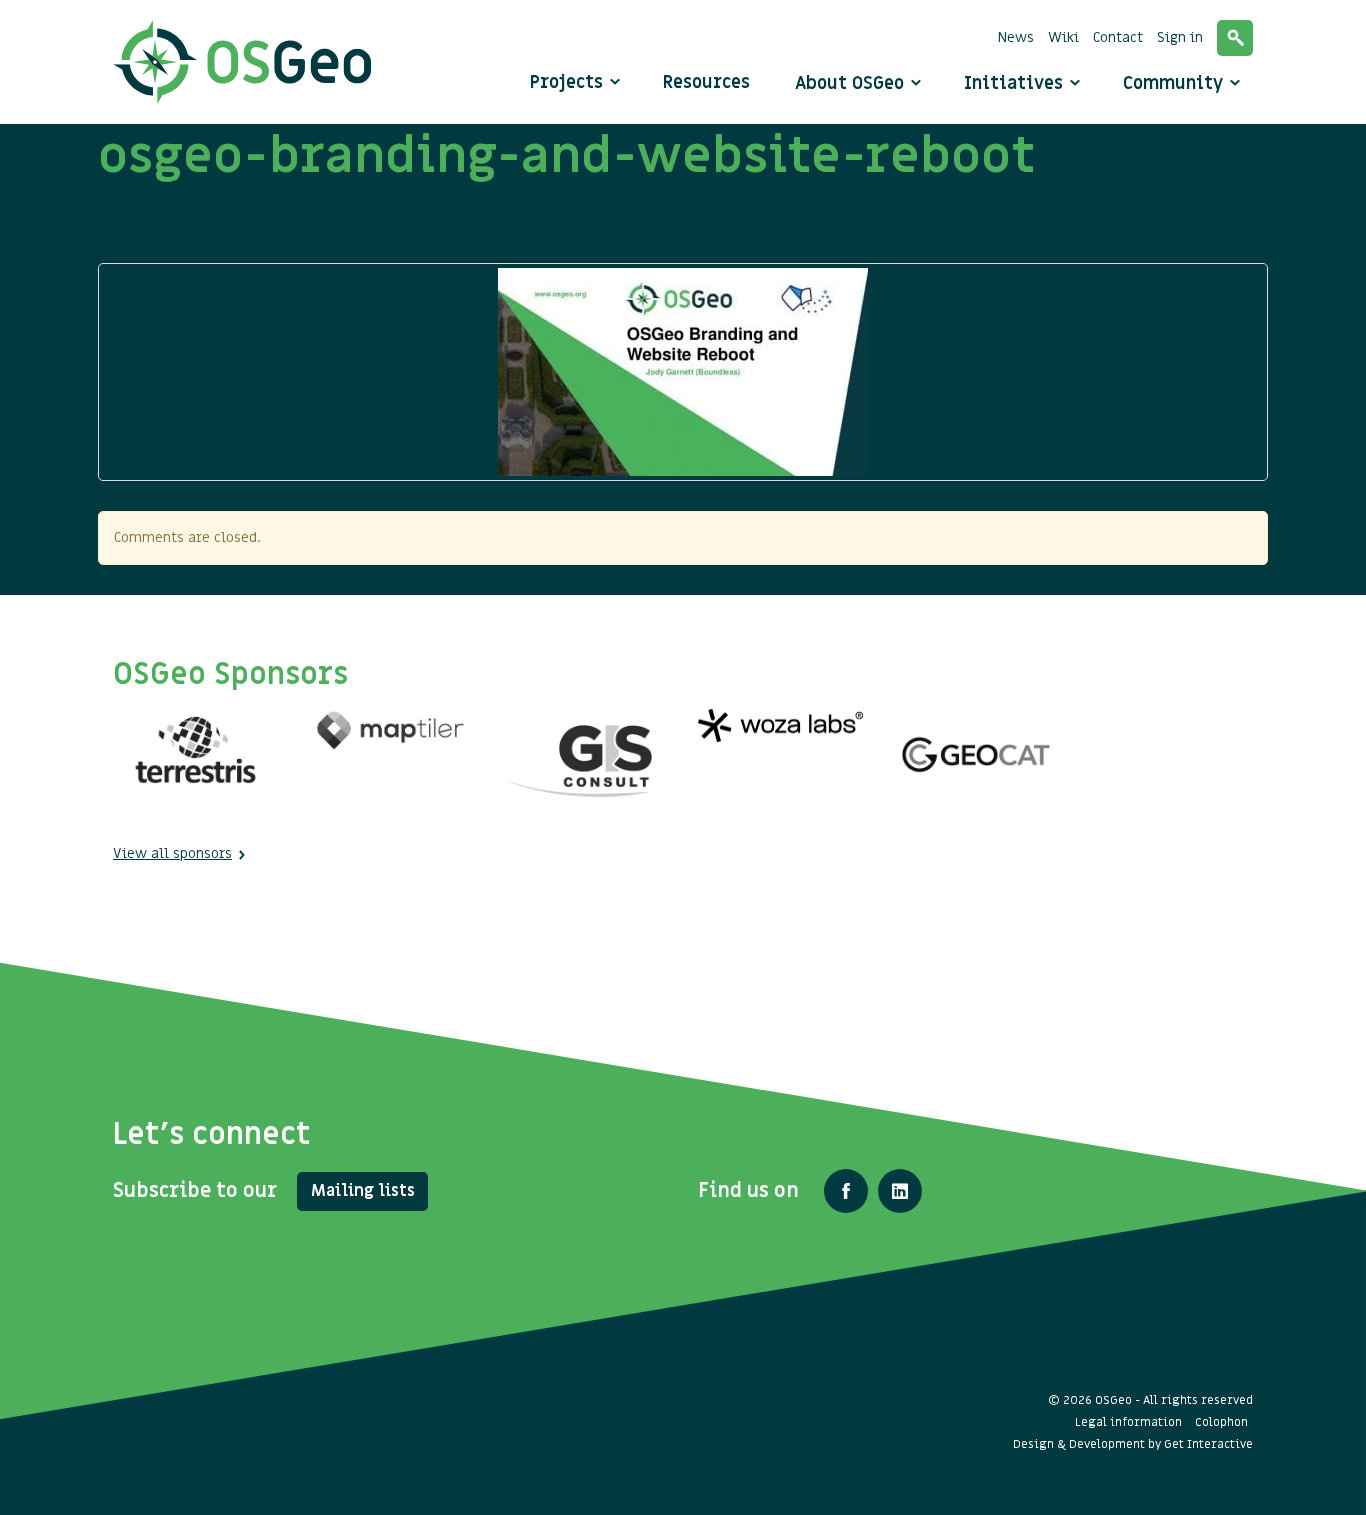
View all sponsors (172, 853)
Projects (566, 82)
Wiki (1063, 37)
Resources (706, 82)
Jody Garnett (158, 236)
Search (1235, 38)
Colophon (1221, 1422)
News (1016, 37)
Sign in (1180, 37)
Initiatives (1016, 83)
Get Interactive (1208, 1444)
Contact (1118, 37)
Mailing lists (363, 1191)
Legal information (1128, 1422)
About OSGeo (852, 83)
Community (1175, 83)
